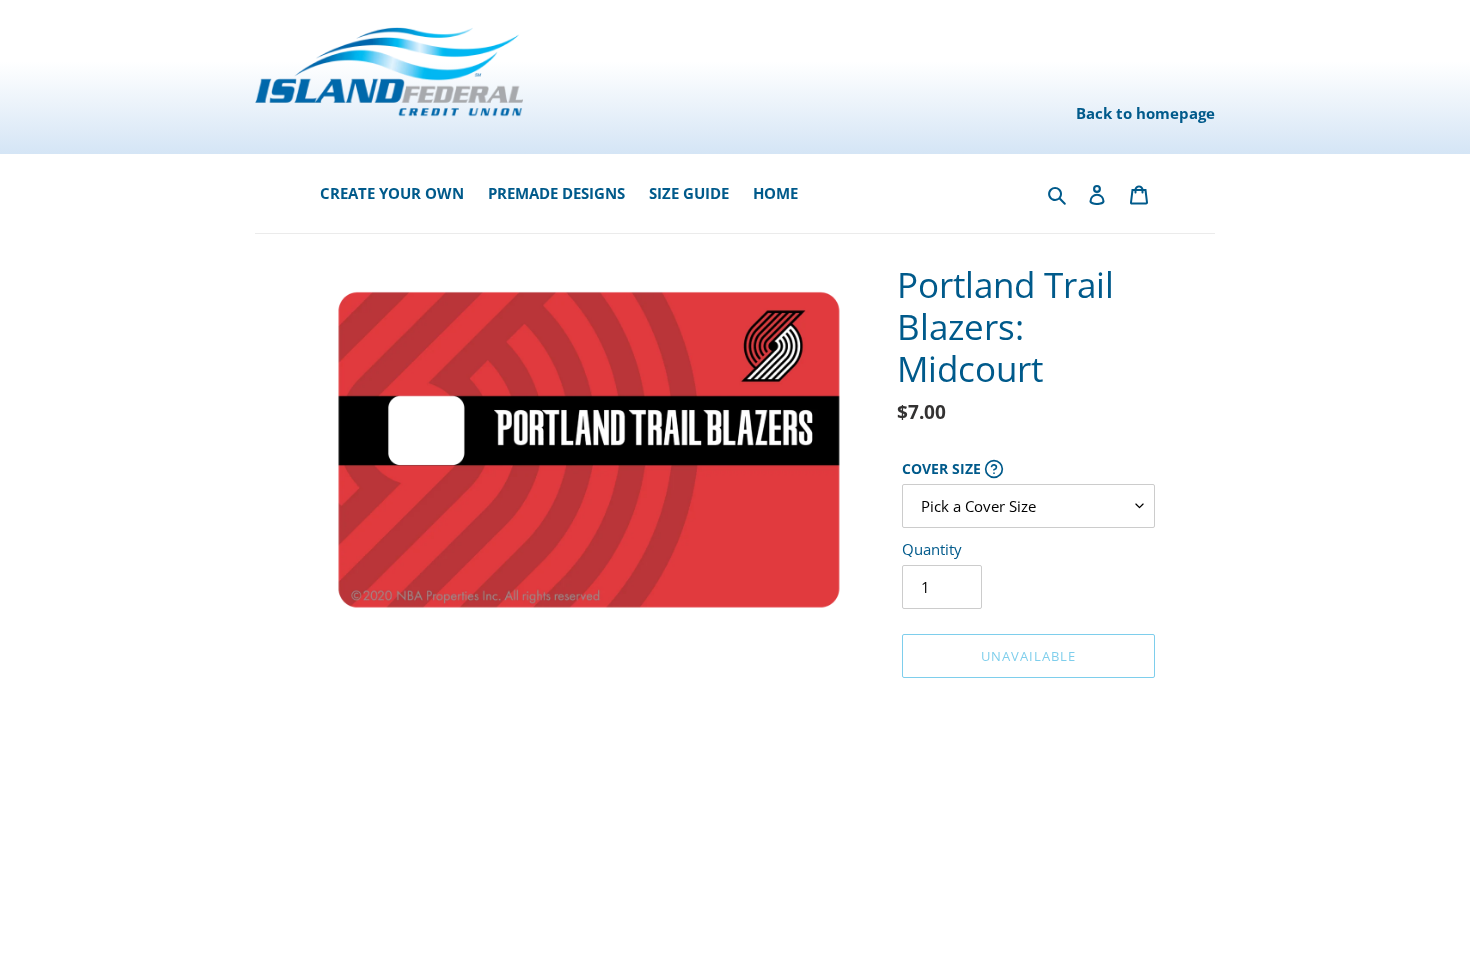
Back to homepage (1145, 113)
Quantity (932, 549)
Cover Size (1028, 469)
